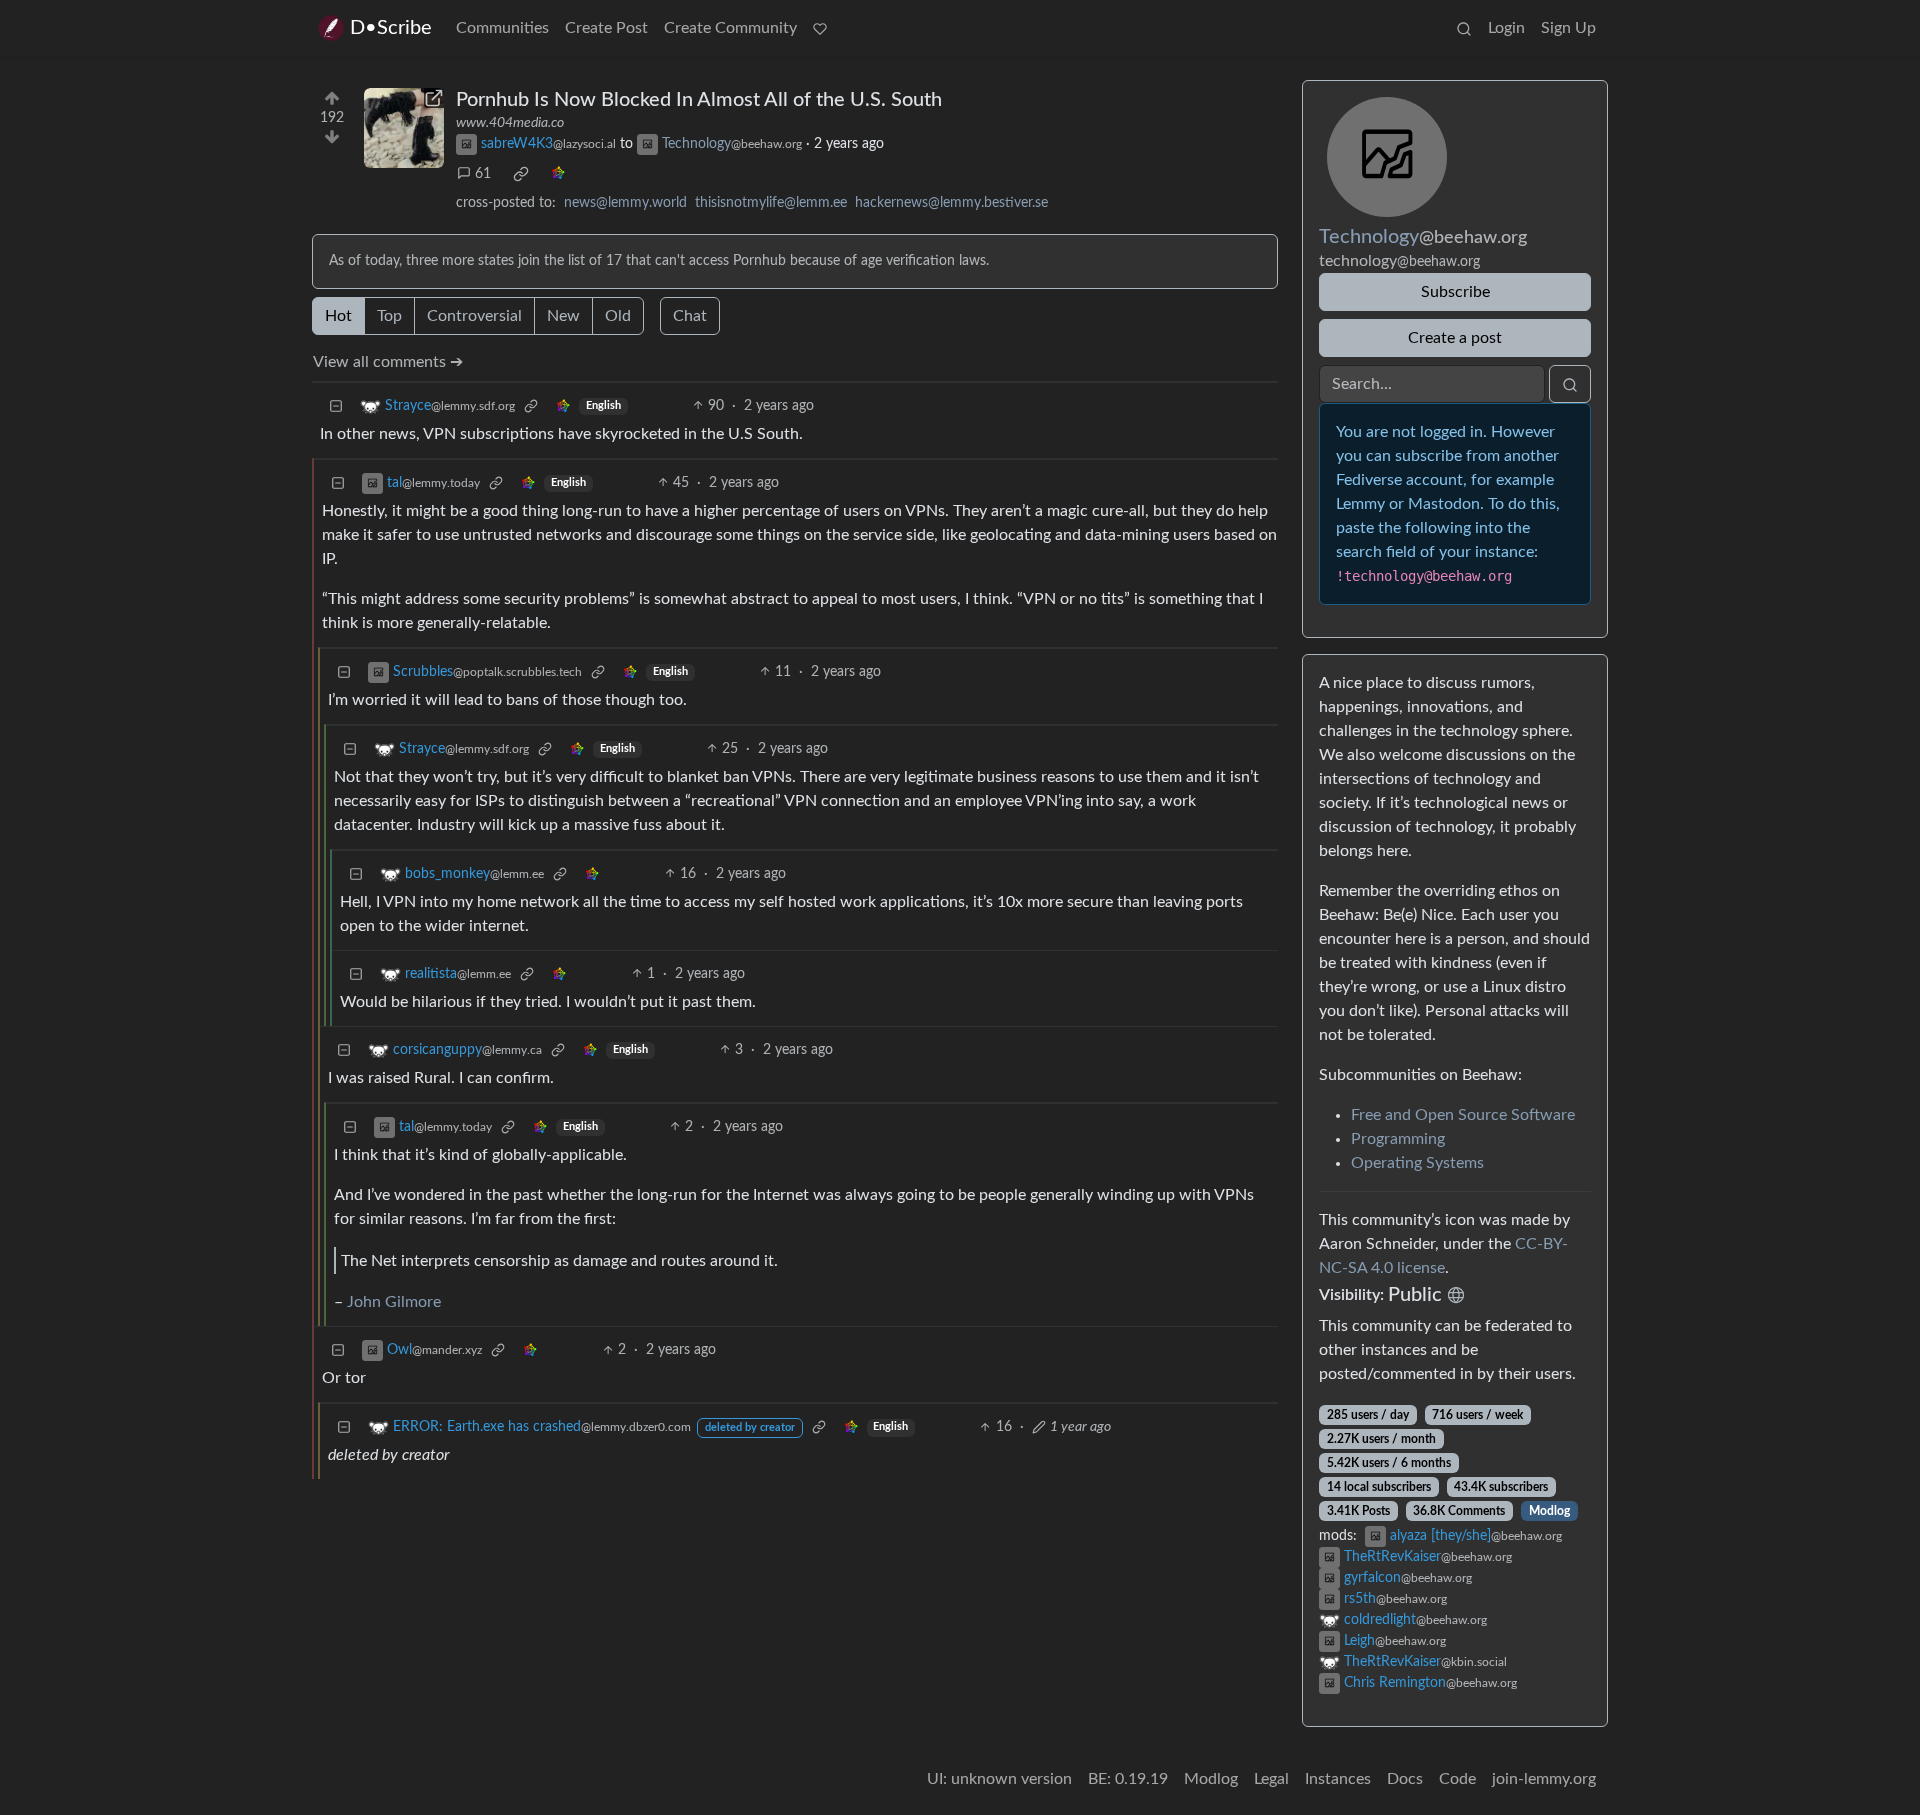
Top (389, 316)
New (563, 316)
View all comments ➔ (388, 362)
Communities (502, 28)
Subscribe (1455, 292)
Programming (1398, 1139)
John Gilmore (394, 1302)
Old (618, 316)
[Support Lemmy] (820, 28)
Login (1506, 28)
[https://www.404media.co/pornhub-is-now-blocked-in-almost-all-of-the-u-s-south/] (404, 128)
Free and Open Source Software (1463, 1115)
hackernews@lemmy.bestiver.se (951, 203)
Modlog (1549, 1511)
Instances (1338, 1779)
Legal (1271, 1779)
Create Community (730, 28)
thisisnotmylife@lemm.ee (771, 203)
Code (1457, 1779)
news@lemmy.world (625, 203)
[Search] (1464, 28)
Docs (1405, 1779)
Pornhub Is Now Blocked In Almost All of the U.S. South (699, 100)
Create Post (606, 28)
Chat (690, 316)
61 (483, 174)
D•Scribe (391, 28)
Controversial (474, 316)
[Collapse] (336, 406)
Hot (338, 316)
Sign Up (1568, 28)
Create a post (1455, 338)
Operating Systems (1417, 1163)
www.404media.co (510, 123)
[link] (521, 174)
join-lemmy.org (1544, 1779)
